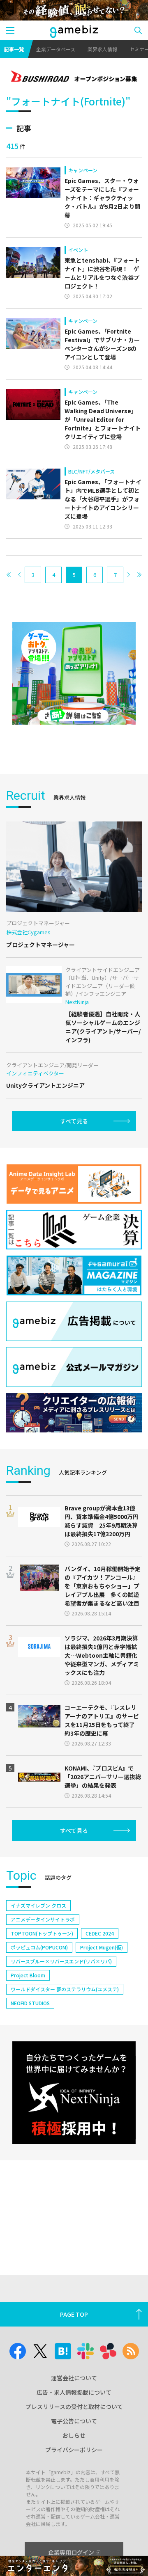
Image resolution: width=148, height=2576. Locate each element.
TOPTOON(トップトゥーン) (42, 1933)
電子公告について (74, 2421)
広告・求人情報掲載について (74, 2392)
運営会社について (74, 2378)
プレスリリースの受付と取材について (74, 2407)
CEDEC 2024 (100, 1933)
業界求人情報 (102, 49)
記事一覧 (14, 49)
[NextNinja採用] (74, 2093)
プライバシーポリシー (74, 2450)
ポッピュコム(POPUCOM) (39, 1947)
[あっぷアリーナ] (74, 673)
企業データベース (56, 49)
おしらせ (74, 2435)
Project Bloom (28, 1975)
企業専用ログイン (71, 2552)
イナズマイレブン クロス (38, 1905)
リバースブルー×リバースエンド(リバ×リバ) (61, 1961)
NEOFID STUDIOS (30, 2003)
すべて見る (74, 1121)
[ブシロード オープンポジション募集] (74, 77)
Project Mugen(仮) (102, 1947)
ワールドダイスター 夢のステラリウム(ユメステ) (65, 1989)
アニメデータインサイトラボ (43, 1919)
